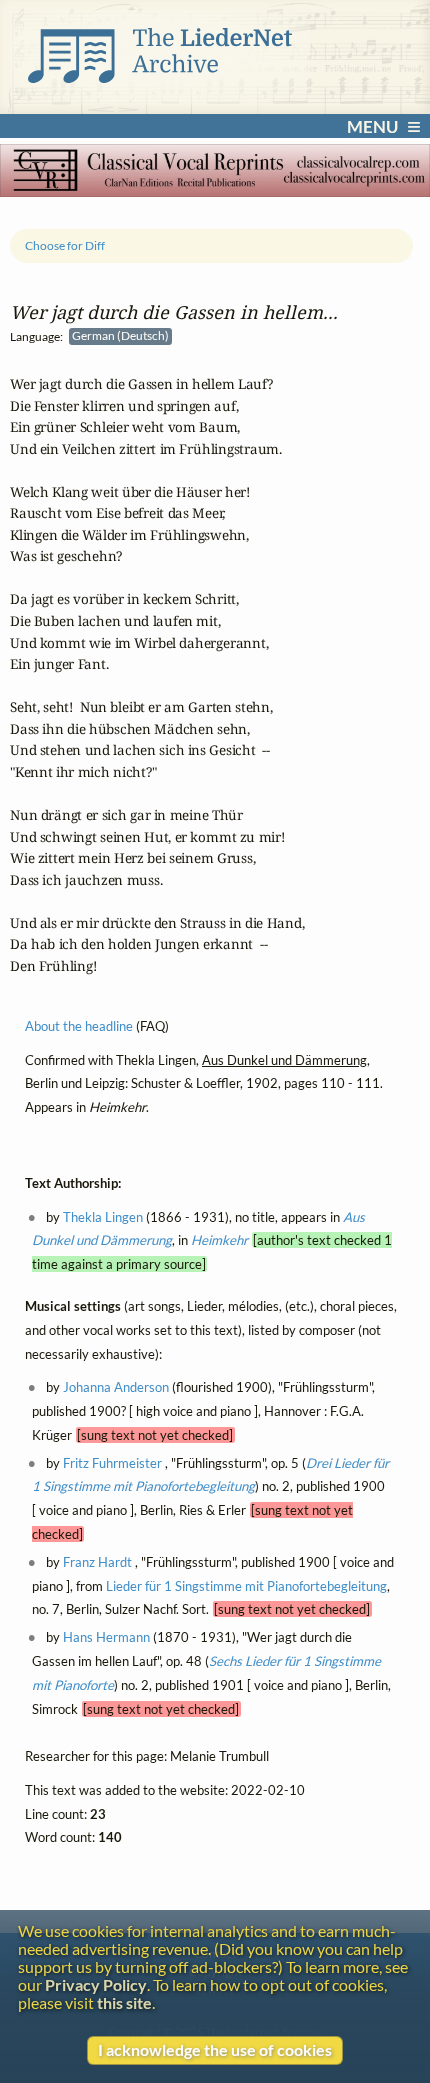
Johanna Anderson (116, 1387)
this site (124, 2003)
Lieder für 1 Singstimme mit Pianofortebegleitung (246, 1586)
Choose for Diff (65, 245)
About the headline (79, 1026)
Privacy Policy (96, 1985)
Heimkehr (219, 1240)
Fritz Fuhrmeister (112, 1463)
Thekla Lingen (103, 1216)
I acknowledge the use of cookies (215, 2050)
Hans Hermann (106, 1637)
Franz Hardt (97, 1562)
